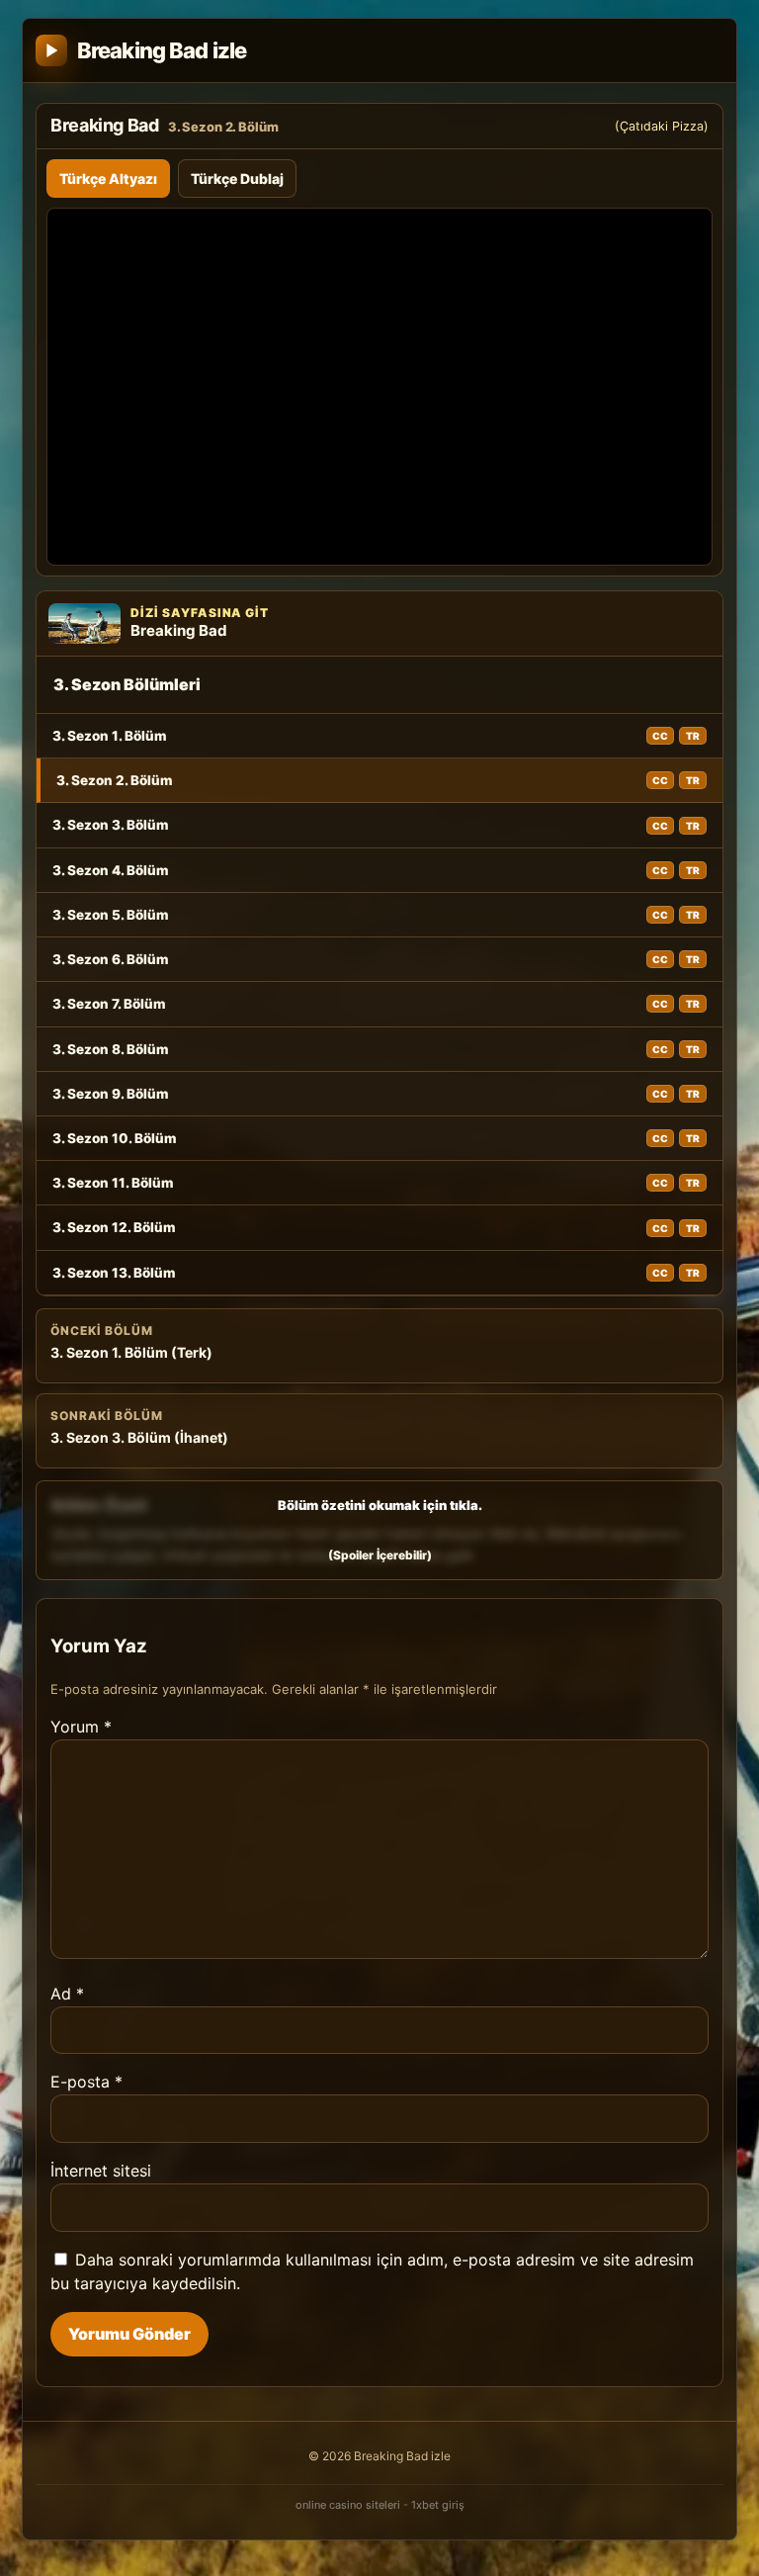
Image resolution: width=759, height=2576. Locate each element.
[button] (379, 1530)
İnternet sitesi (101, 2171)
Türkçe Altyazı (108, 178)
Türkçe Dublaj (237, 178)
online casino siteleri (348, 2505)
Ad (67, 1994)
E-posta (86, 2082)
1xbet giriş (438, 2505)
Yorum (81, 1727)
